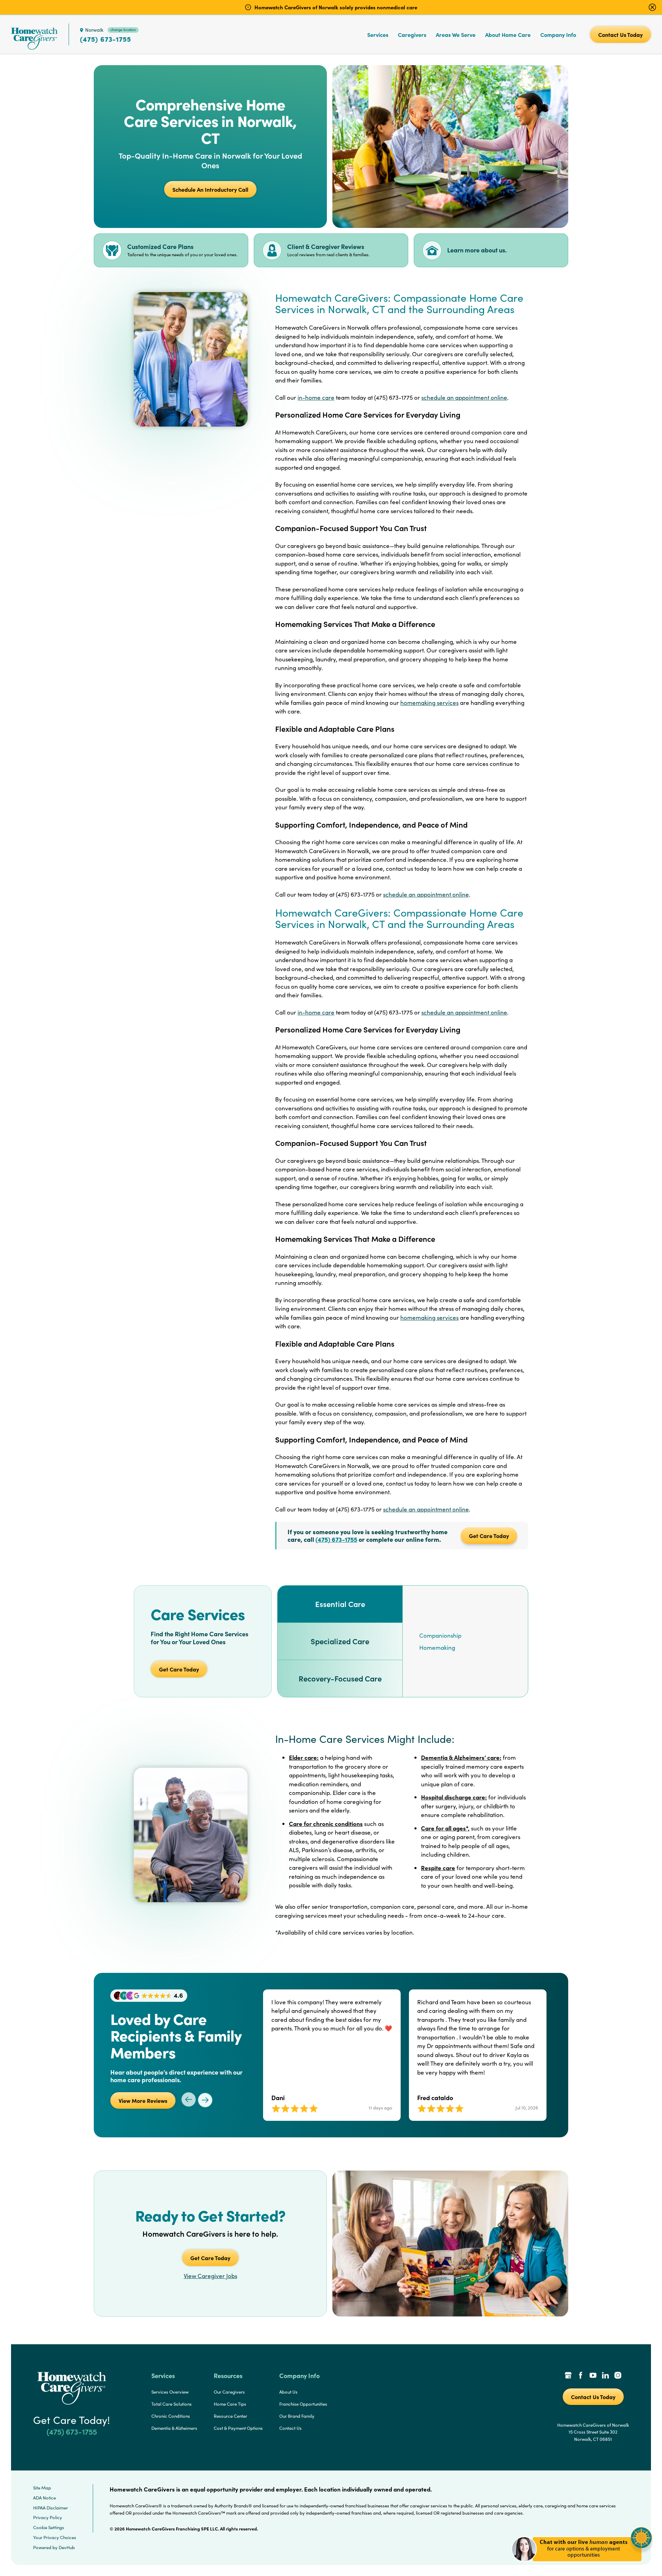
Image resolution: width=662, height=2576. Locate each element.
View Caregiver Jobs (210, 2276)
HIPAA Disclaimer (51, 2508)
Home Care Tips (230, 2404)
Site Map (42, 2488)
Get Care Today (489, 1536)
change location (123, 30)
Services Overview (170, 2392)
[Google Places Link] (568, 2376)
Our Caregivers (229, 2392)
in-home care (316, 397)
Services (378, 34)
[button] (582, 2565)
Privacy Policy (48, 2517)
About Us (288, 2392)
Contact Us (290, 2428)
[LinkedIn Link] (605, 2376)
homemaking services (429, 703)
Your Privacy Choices (55, 2537)
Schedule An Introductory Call (210, 189)
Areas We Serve (456, 34)
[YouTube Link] (593, 2376)
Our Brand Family (297, 2416)
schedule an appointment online (464, 397)
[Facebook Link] (581, 2376)
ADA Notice (44, 2498)
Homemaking (437, 1648)
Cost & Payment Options (238, 2428)
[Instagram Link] (618, 2376)
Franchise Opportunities (303, 2404)
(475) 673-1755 (106, 39)
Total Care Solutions (172, 2404)
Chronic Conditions (171, 2416)
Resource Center (230, 2416)
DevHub (67, 2547)
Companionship (440, 1635)
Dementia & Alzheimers (174, 2428)
